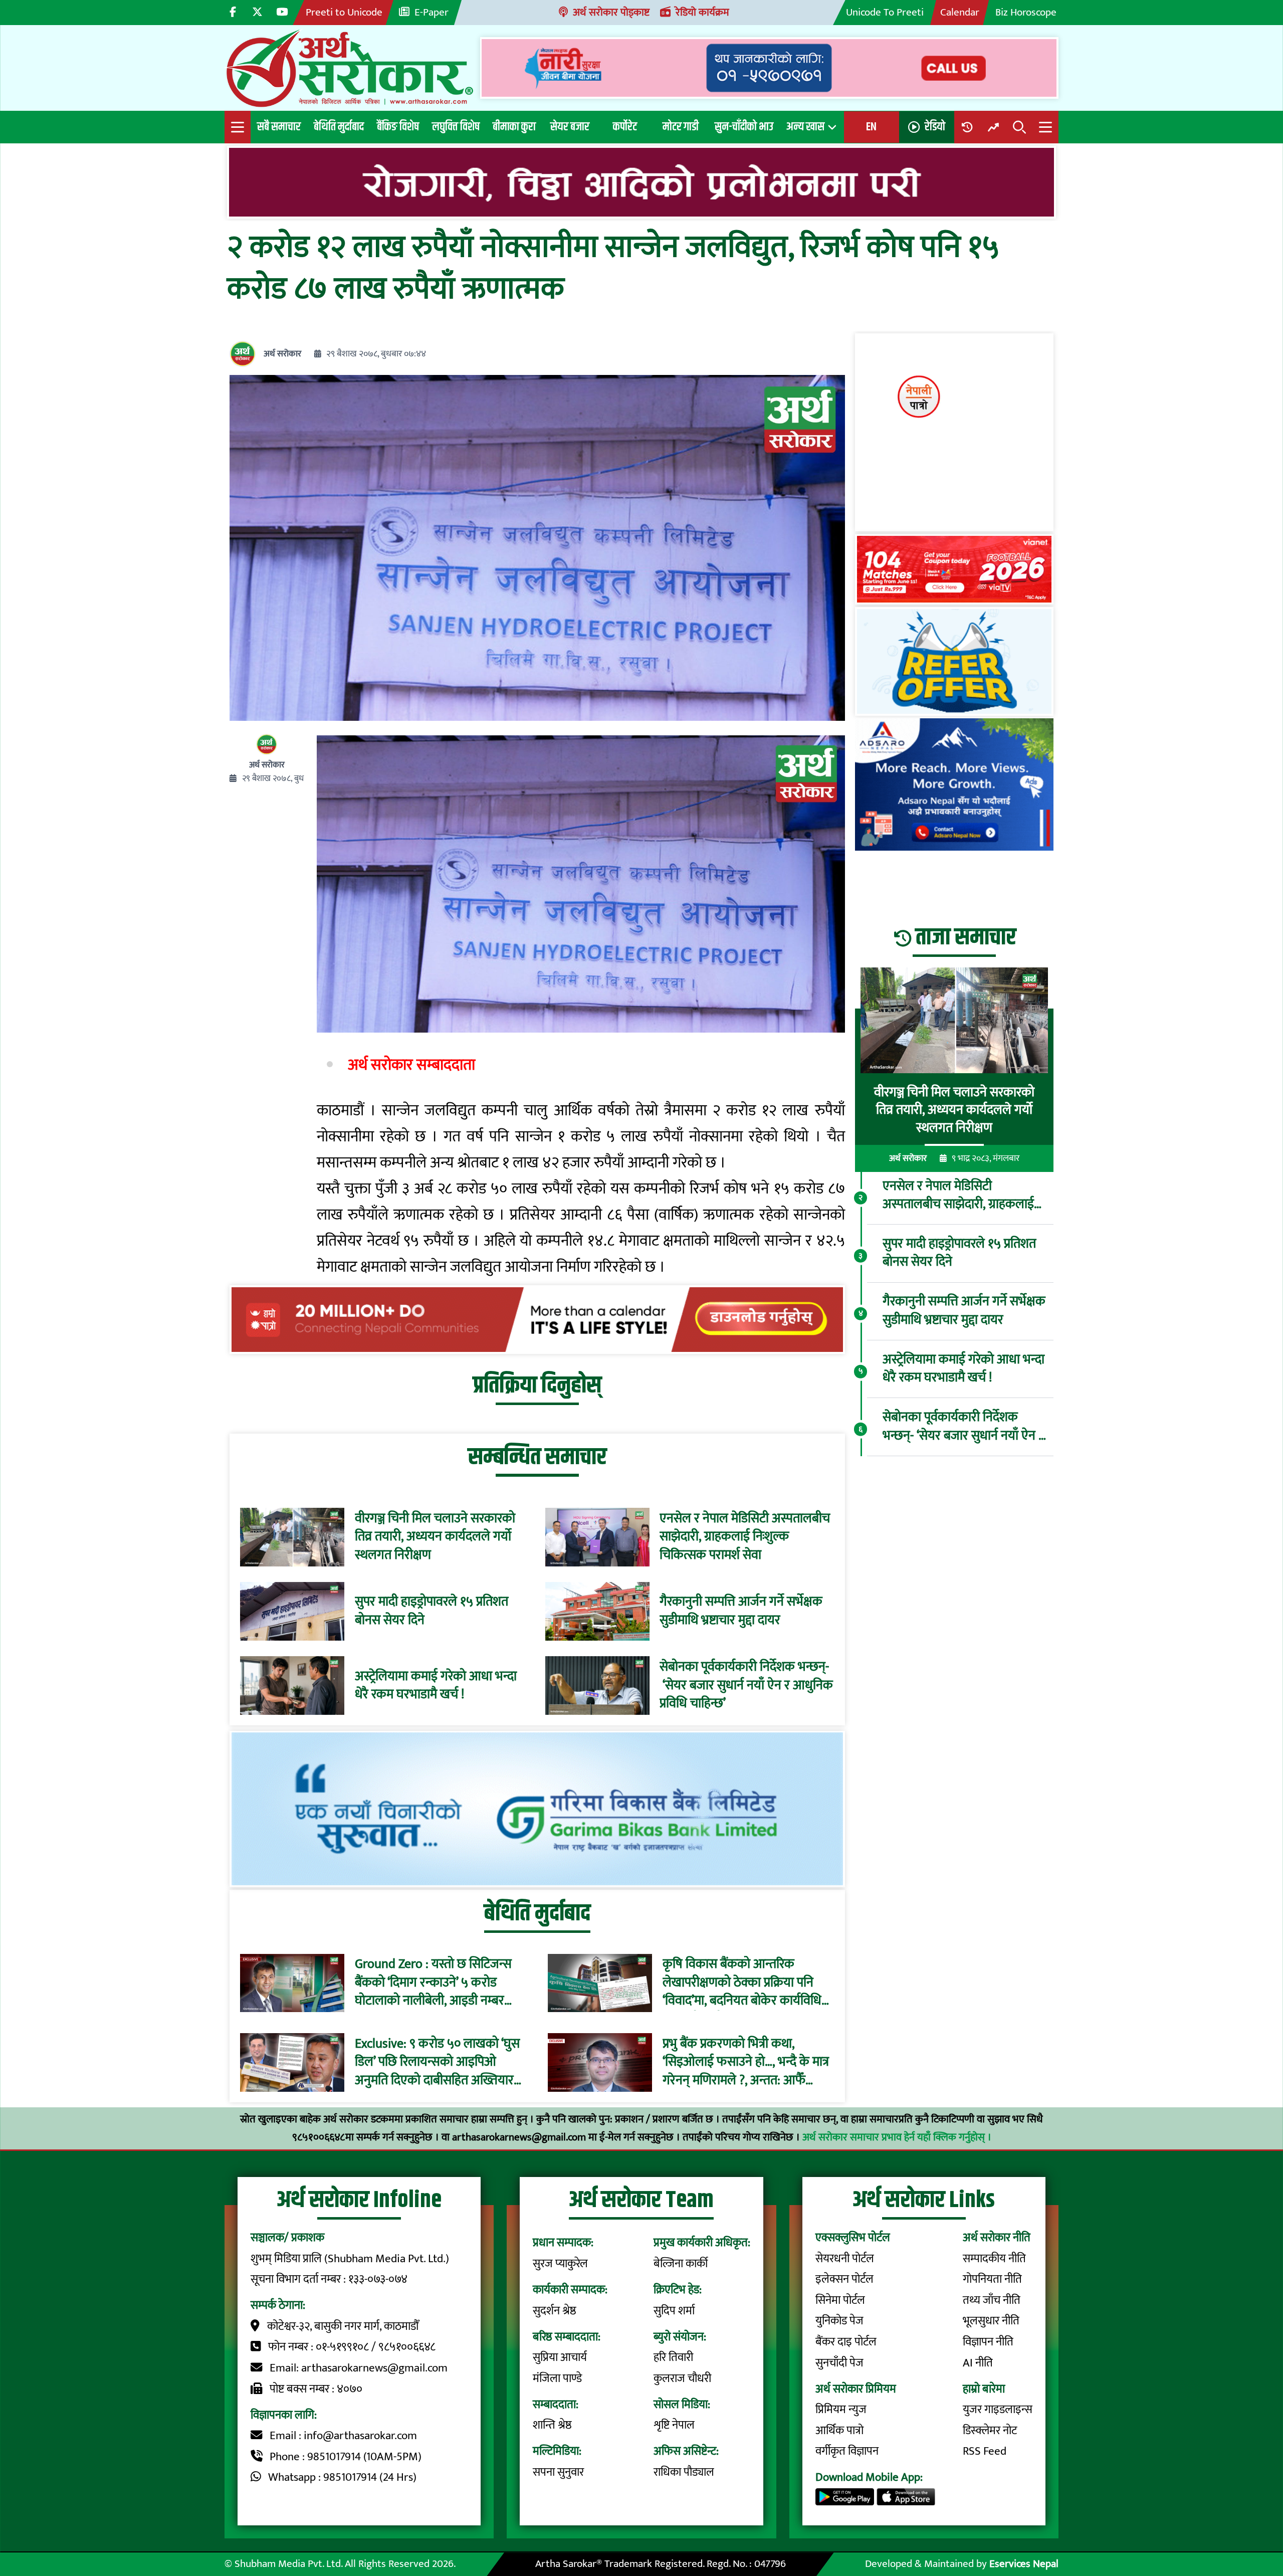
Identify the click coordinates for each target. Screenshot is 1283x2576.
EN (871, 127)
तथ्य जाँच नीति (992, 2300)
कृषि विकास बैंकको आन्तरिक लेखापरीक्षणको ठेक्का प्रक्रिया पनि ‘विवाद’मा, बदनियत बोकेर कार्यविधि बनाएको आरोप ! (742, 1983)
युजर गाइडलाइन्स (998, 2410)
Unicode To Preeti (885, 12)
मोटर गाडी (681, 127)
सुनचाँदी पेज (839, 2363)
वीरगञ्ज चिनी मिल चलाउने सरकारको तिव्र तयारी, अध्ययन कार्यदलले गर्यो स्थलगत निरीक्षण (435, 1537)
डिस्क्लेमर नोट (990, 2431)
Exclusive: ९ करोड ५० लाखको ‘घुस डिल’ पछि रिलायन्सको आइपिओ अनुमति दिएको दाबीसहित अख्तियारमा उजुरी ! (439, 2062)
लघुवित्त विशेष (456, 127)
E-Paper (432, 12)
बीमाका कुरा (514, 127)
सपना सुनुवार (558, 2472)
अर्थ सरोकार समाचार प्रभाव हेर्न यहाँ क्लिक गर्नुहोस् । (897, 2137)
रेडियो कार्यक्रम (702, 12)
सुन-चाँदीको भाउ (744, 127)
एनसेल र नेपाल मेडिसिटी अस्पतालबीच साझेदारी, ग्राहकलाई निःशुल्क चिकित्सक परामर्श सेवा (745, 1537)
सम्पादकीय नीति (994, 2259)
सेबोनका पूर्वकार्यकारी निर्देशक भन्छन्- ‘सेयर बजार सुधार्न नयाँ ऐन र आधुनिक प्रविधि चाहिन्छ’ (746, 1686)
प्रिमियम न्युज (841, 2410)
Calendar (960, 12)
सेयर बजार (570, 127)
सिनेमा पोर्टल (840, 2300)
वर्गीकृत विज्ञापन (847, 2451)
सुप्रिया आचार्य (560, 2357)
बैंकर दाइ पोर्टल (846, 2342)
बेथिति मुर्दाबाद (339, 127)
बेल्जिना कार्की (681, 2264)
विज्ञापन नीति (988, 2342)
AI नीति (978, 2363)
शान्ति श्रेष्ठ (552, 2425)
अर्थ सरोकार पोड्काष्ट (611, 12)
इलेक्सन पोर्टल (844, 2279)
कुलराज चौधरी (682, 2379)
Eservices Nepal (1024, 2564)
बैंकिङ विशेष (398, 127)
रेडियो (935, 127)
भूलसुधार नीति (991, 2321)
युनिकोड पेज (839, 2321)
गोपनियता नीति (992, 2279)
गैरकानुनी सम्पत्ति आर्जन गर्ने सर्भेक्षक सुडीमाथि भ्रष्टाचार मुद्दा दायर (741, 1611)
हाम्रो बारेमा (984, 2389)
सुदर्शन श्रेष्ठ (555, 2311)
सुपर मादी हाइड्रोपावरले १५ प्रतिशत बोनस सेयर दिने (432, 1611)
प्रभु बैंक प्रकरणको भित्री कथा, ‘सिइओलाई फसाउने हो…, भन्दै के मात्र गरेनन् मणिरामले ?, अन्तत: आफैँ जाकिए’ (746, 2062)
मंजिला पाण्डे (557, 2379)
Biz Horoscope (1026, 12)
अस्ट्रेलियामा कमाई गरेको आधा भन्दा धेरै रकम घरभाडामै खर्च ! (436, 1686)
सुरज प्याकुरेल (560, 2264)
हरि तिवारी (673, 2357)
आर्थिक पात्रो (839, 2431)
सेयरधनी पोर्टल (845, 2259)
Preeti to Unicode (344, 12)
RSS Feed (985, 2451)
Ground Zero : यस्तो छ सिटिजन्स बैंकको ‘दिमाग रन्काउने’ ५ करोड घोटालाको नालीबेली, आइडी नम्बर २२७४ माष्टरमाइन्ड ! (433, 1983)
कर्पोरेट (625, 127)
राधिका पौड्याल (684, 2472)
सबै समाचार (279, 127)
